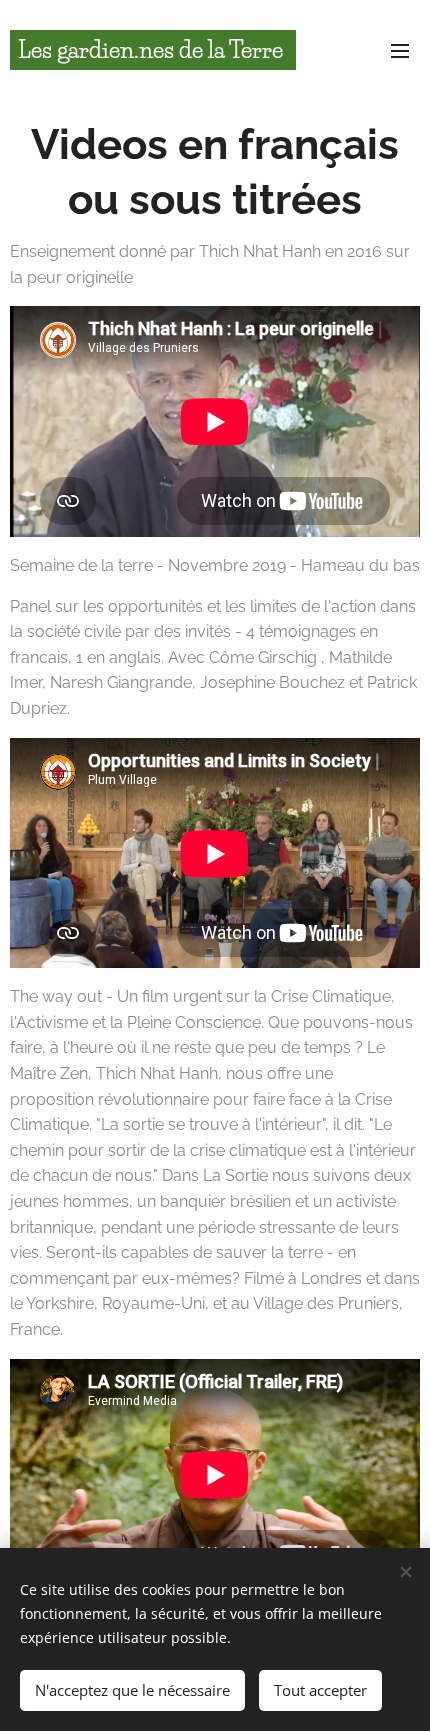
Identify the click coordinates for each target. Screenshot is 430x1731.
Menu (400, 50)
